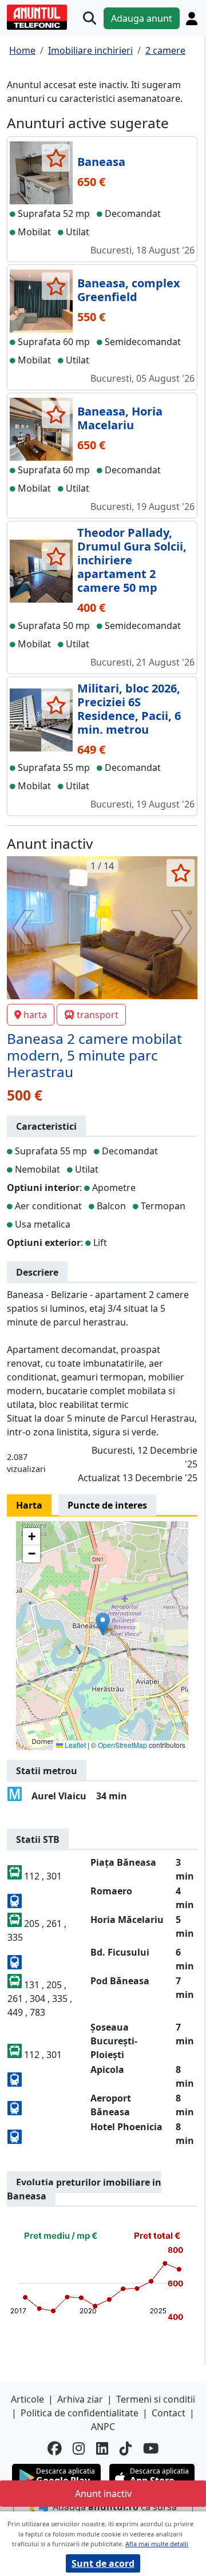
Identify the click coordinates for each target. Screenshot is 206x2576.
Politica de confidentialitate (80, 2413)
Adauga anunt (142, 18)
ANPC (103, 2427)
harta (35, 1015)
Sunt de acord (103, 2563)
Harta (29, 1505)
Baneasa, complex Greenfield (129, 290)
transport (98, 1015)
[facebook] (54, 2449)
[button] (103, 1624)
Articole (27, 2399)
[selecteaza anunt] (56, 158)
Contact (169, 2413)
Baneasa (101, 162)
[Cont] (192, 19)
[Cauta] (90, 19)
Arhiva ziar (80, 2399)
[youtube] (151, 2449)
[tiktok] (126, 2449)
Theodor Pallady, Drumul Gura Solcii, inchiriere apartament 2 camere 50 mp (132, 560)
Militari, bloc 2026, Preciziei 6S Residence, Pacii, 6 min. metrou (129, 709)
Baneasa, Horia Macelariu (120, 418)
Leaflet (74, 1745)
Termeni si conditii (156, 2399)
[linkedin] (102, 2449)
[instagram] (79, 2449)
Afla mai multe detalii (157, 2544)
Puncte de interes (107, 1505)
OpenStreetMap (122, 1745)
